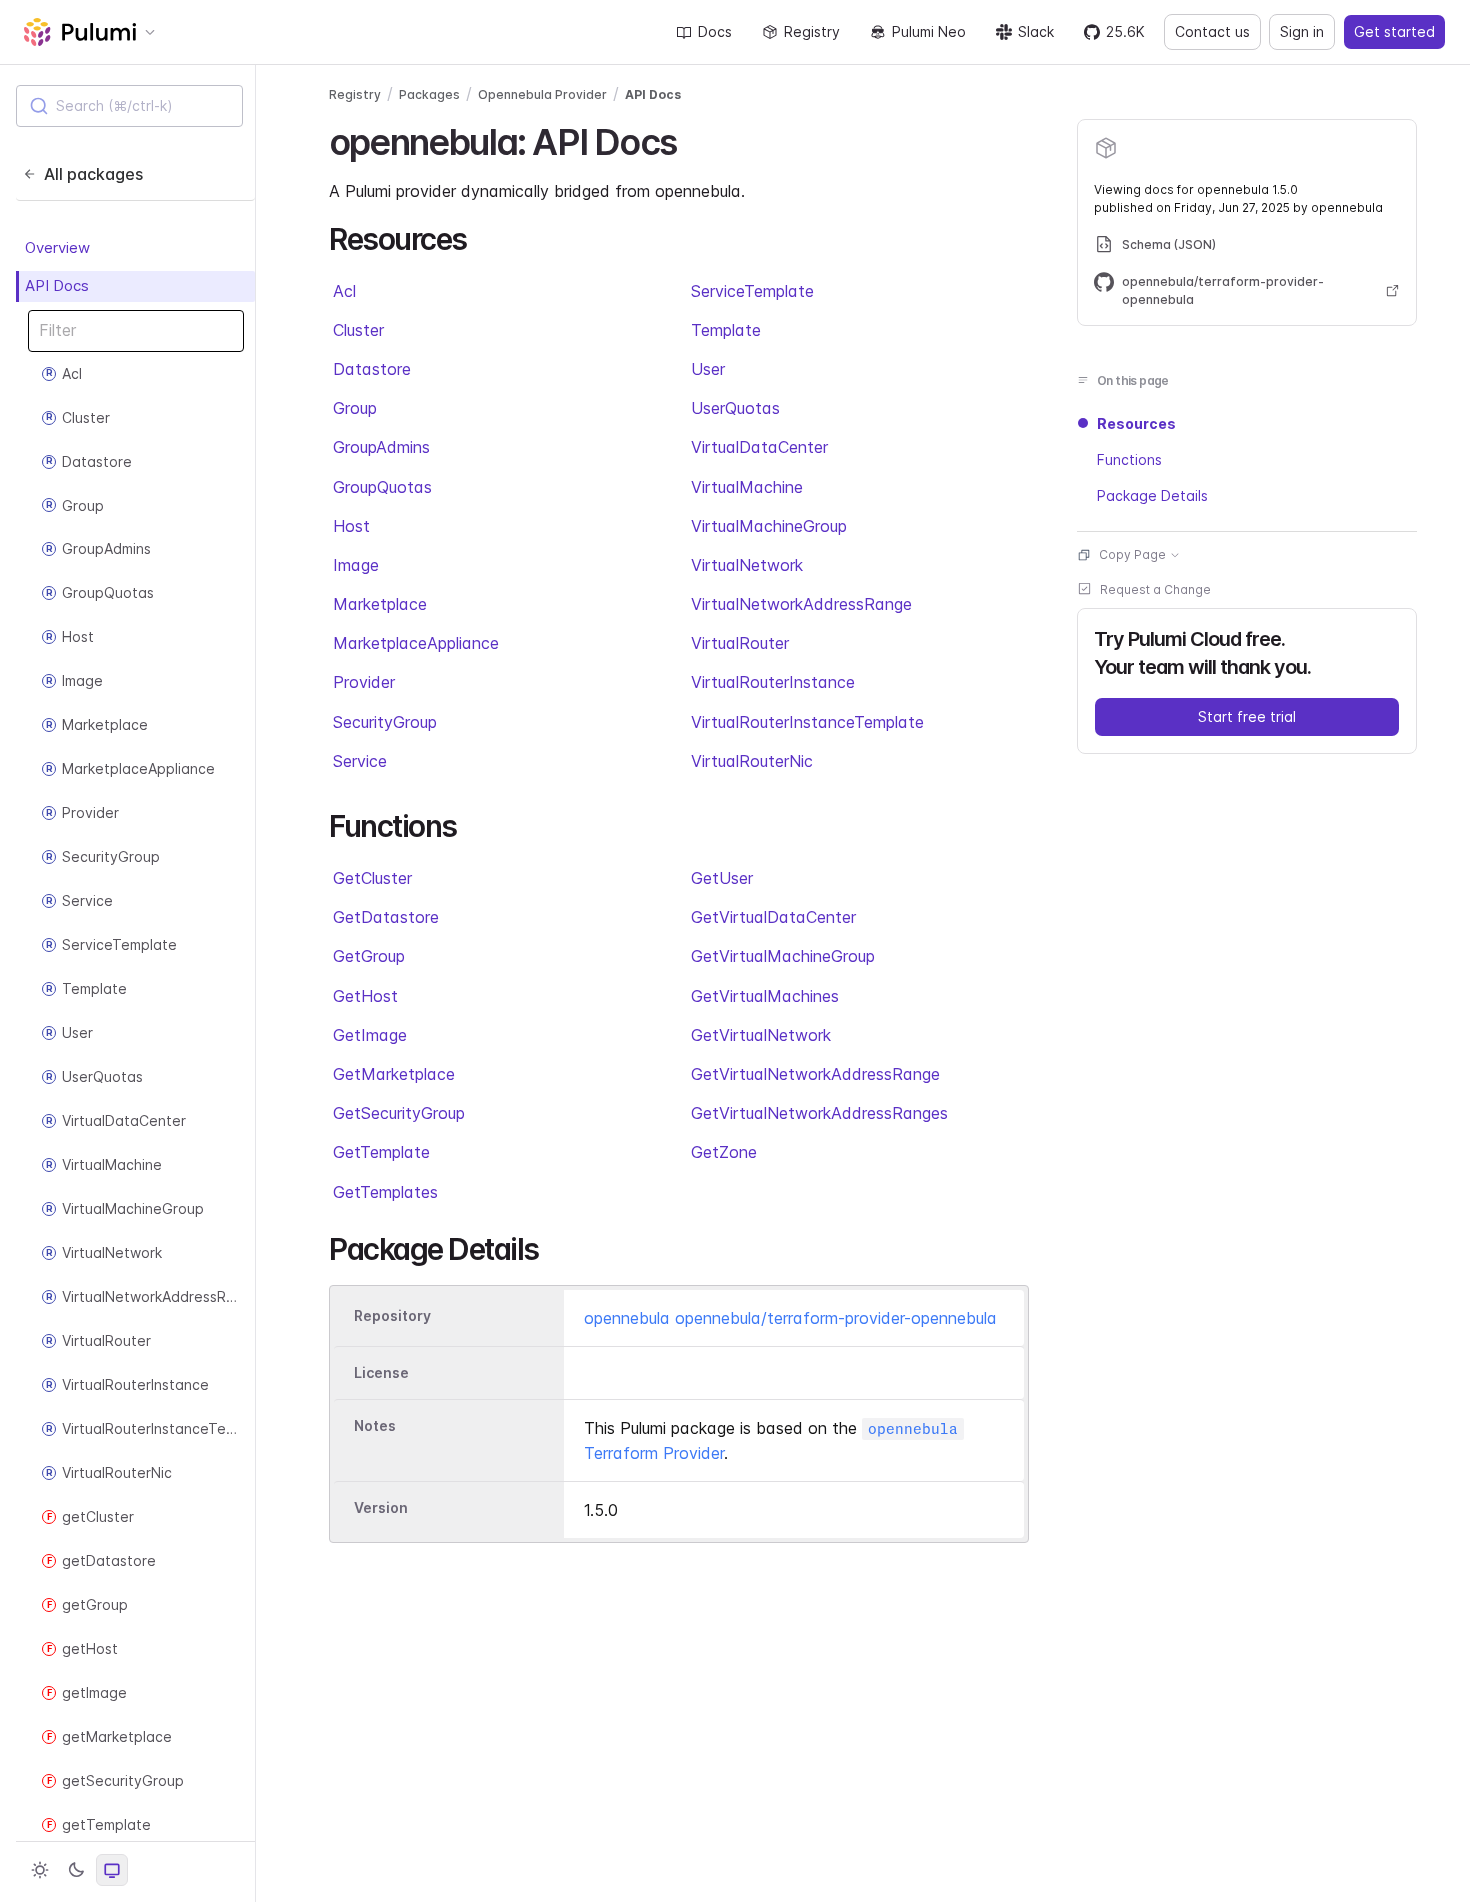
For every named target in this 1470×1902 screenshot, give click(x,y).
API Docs (57, 285)
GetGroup (369, 956)
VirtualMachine (747, 487)
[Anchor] (693, 139)
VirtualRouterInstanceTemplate (807, 722)
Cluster (358, 330)
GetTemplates (385, 1192)
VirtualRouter (740, 643)
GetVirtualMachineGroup (783, 956)
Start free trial (1247, 716)
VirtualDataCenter (759, 447)
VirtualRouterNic (752, 761)
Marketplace (380, 604)
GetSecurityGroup (399, 1113)
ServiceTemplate (752, 291)
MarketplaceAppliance (416, 643)
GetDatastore (386, 917)
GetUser (722, 878)
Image (356, 565)
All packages (93, 174)
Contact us (1212, 31)
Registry (812, 31)
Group (355, 408)
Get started (1394, 31)
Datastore (372, 369)
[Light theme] (40, 1870)
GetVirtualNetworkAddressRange (815, 1074)
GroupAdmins (381, 447)
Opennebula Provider (542, 94)
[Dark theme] (76, 1870)
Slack (1036, 31)
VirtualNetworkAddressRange (801, 604)
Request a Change (1155, 589)
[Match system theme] (112, 1870)
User (708, 369)
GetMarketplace (394, 1074)
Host (351, 526)
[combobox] (129, 106)
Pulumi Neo (929, 31)
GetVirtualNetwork (761, 1035)
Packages (429, 94)
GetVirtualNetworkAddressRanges (819, 1113)
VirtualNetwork (747, 565)
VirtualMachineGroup (769, 526)
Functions (1129, 459)
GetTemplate (381, 1152)
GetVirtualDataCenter (773, 917)
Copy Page (1132, 554)
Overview (57, 247)
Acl (344, 291)
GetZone (724, 1152)
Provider (364, 682)
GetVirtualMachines (765, 996)
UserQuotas (735, 408)
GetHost (365, 996)
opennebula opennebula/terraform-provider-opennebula (790, 1318)
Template (726, 330)
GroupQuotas (382, 487)
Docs (715, 31)
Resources (1136, 423)
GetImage (370, 1035)
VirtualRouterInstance (773, 682)
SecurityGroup (385, 722)
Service (360, 761)
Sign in (1302, 31)
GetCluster (372, 878)
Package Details (1152, 495)
